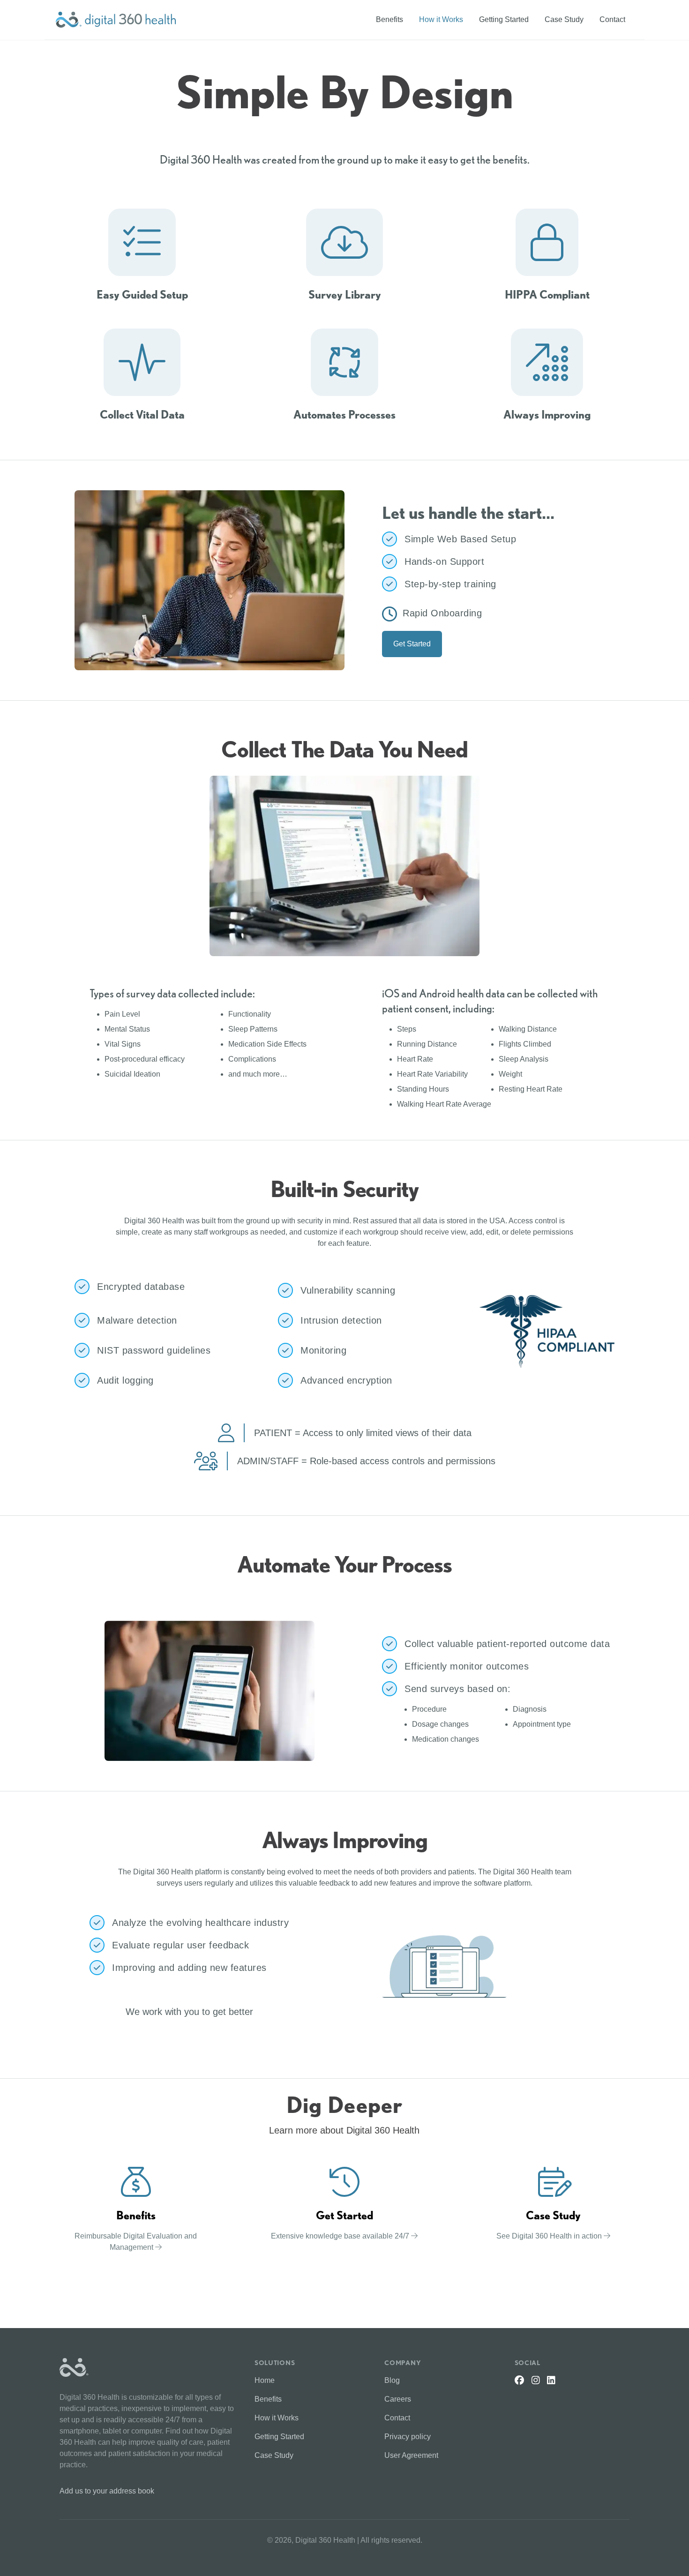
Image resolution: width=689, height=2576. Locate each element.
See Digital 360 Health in (550, 2236)
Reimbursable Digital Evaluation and (136, 2242)
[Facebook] (519, 2380)
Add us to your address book (107, 2491)
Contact (612, 19)
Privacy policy (408, 2437)
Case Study (564, 19)
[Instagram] (536, 2380)
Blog (392, 2380)
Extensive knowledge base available (341, 2236)
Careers (398, 2399)
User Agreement (411, 2455)
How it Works (441, 19)
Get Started (412, 644)
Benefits (389, 19)
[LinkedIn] (551, 2380)
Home (265, 2380)
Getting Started (504, 19)
